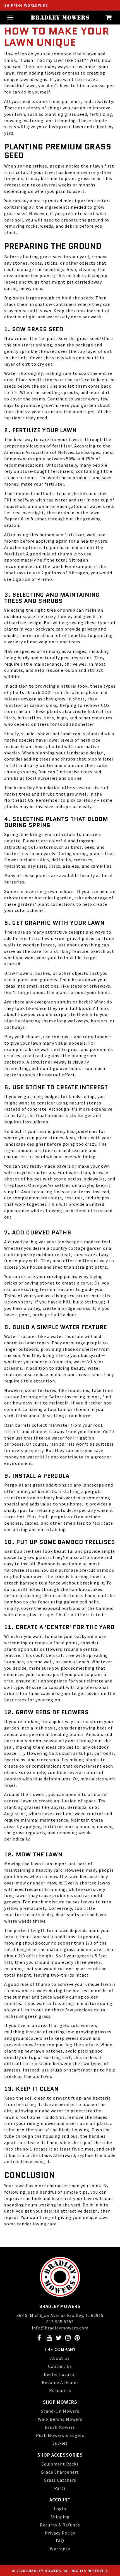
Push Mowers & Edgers (60, 2435)
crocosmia (48, 1760)
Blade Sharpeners (60, 2472)
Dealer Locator (60, 2374)
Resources (60, 2390)
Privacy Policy (60, 2533)
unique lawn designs (26, 79)
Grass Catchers (60, 2480)
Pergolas (14, 1485)
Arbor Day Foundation (37, 788)
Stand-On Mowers (60, 2411)
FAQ (60, 2541)
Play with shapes (22, 1037)
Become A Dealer (60, 2382)
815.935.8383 (60, 2322)
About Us (60, 2358)
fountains (79, 1390)
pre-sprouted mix (52, 201)
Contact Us (60, 2366)
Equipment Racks (60, 2464)
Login (60, 2509)
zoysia (58, 1807)
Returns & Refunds (60, 2525)
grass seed (88, 338)
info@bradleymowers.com (60, 2328)
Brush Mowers (60, 2427)
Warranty (60, 2549)
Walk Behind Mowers (60, 2419)
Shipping (60, 2517)
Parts (60, 2488)
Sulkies (60, 2443)
